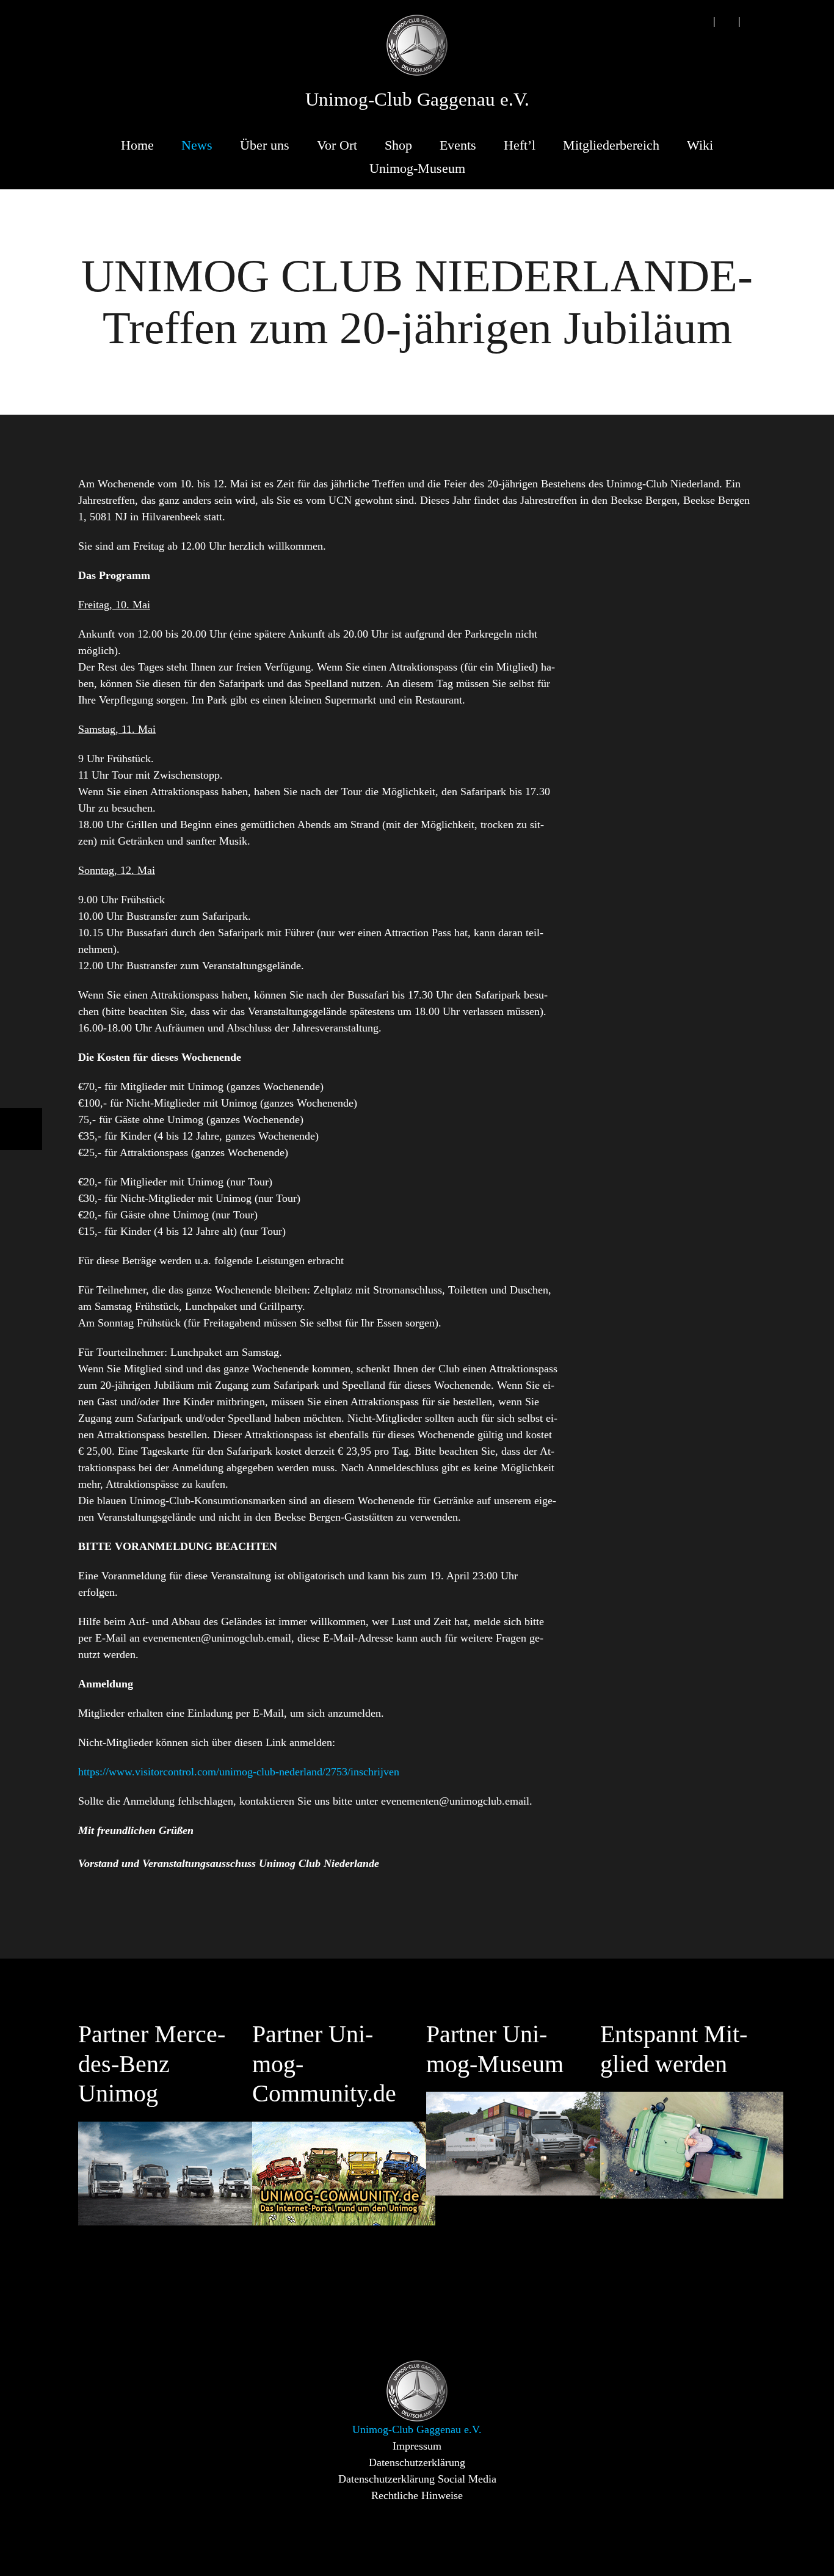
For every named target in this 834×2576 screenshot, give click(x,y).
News (197, 145)
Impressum (417, 2446)
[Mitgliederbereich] (752, 21)
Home (137, 145)
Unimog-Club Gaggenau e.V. (417, 100)
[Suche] (702, 21)
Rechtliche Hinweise (417, 2495)
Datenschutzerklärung (417, 2462)
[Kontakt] (727, 21)
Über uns (265, 145)
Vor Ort (337, 145)
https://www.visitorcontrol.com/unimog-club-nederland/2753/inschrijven (239, 1772)
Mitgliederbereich (611, 145)
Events (458, 145)
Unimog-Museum (417, 168)
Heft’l (520, 145)
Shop (398, 145)
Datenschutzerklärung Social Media (417, 2479)
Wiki (700, 145)
